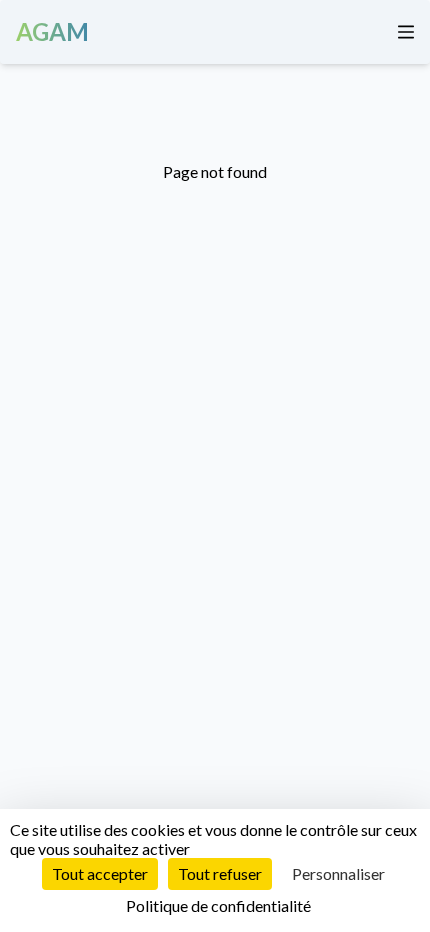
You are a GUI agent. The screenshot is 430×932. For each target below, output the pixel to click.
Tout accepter (100, 873)
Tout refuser (220, 873)
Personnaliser (338, 873)
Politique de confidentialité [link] (218, 905)
